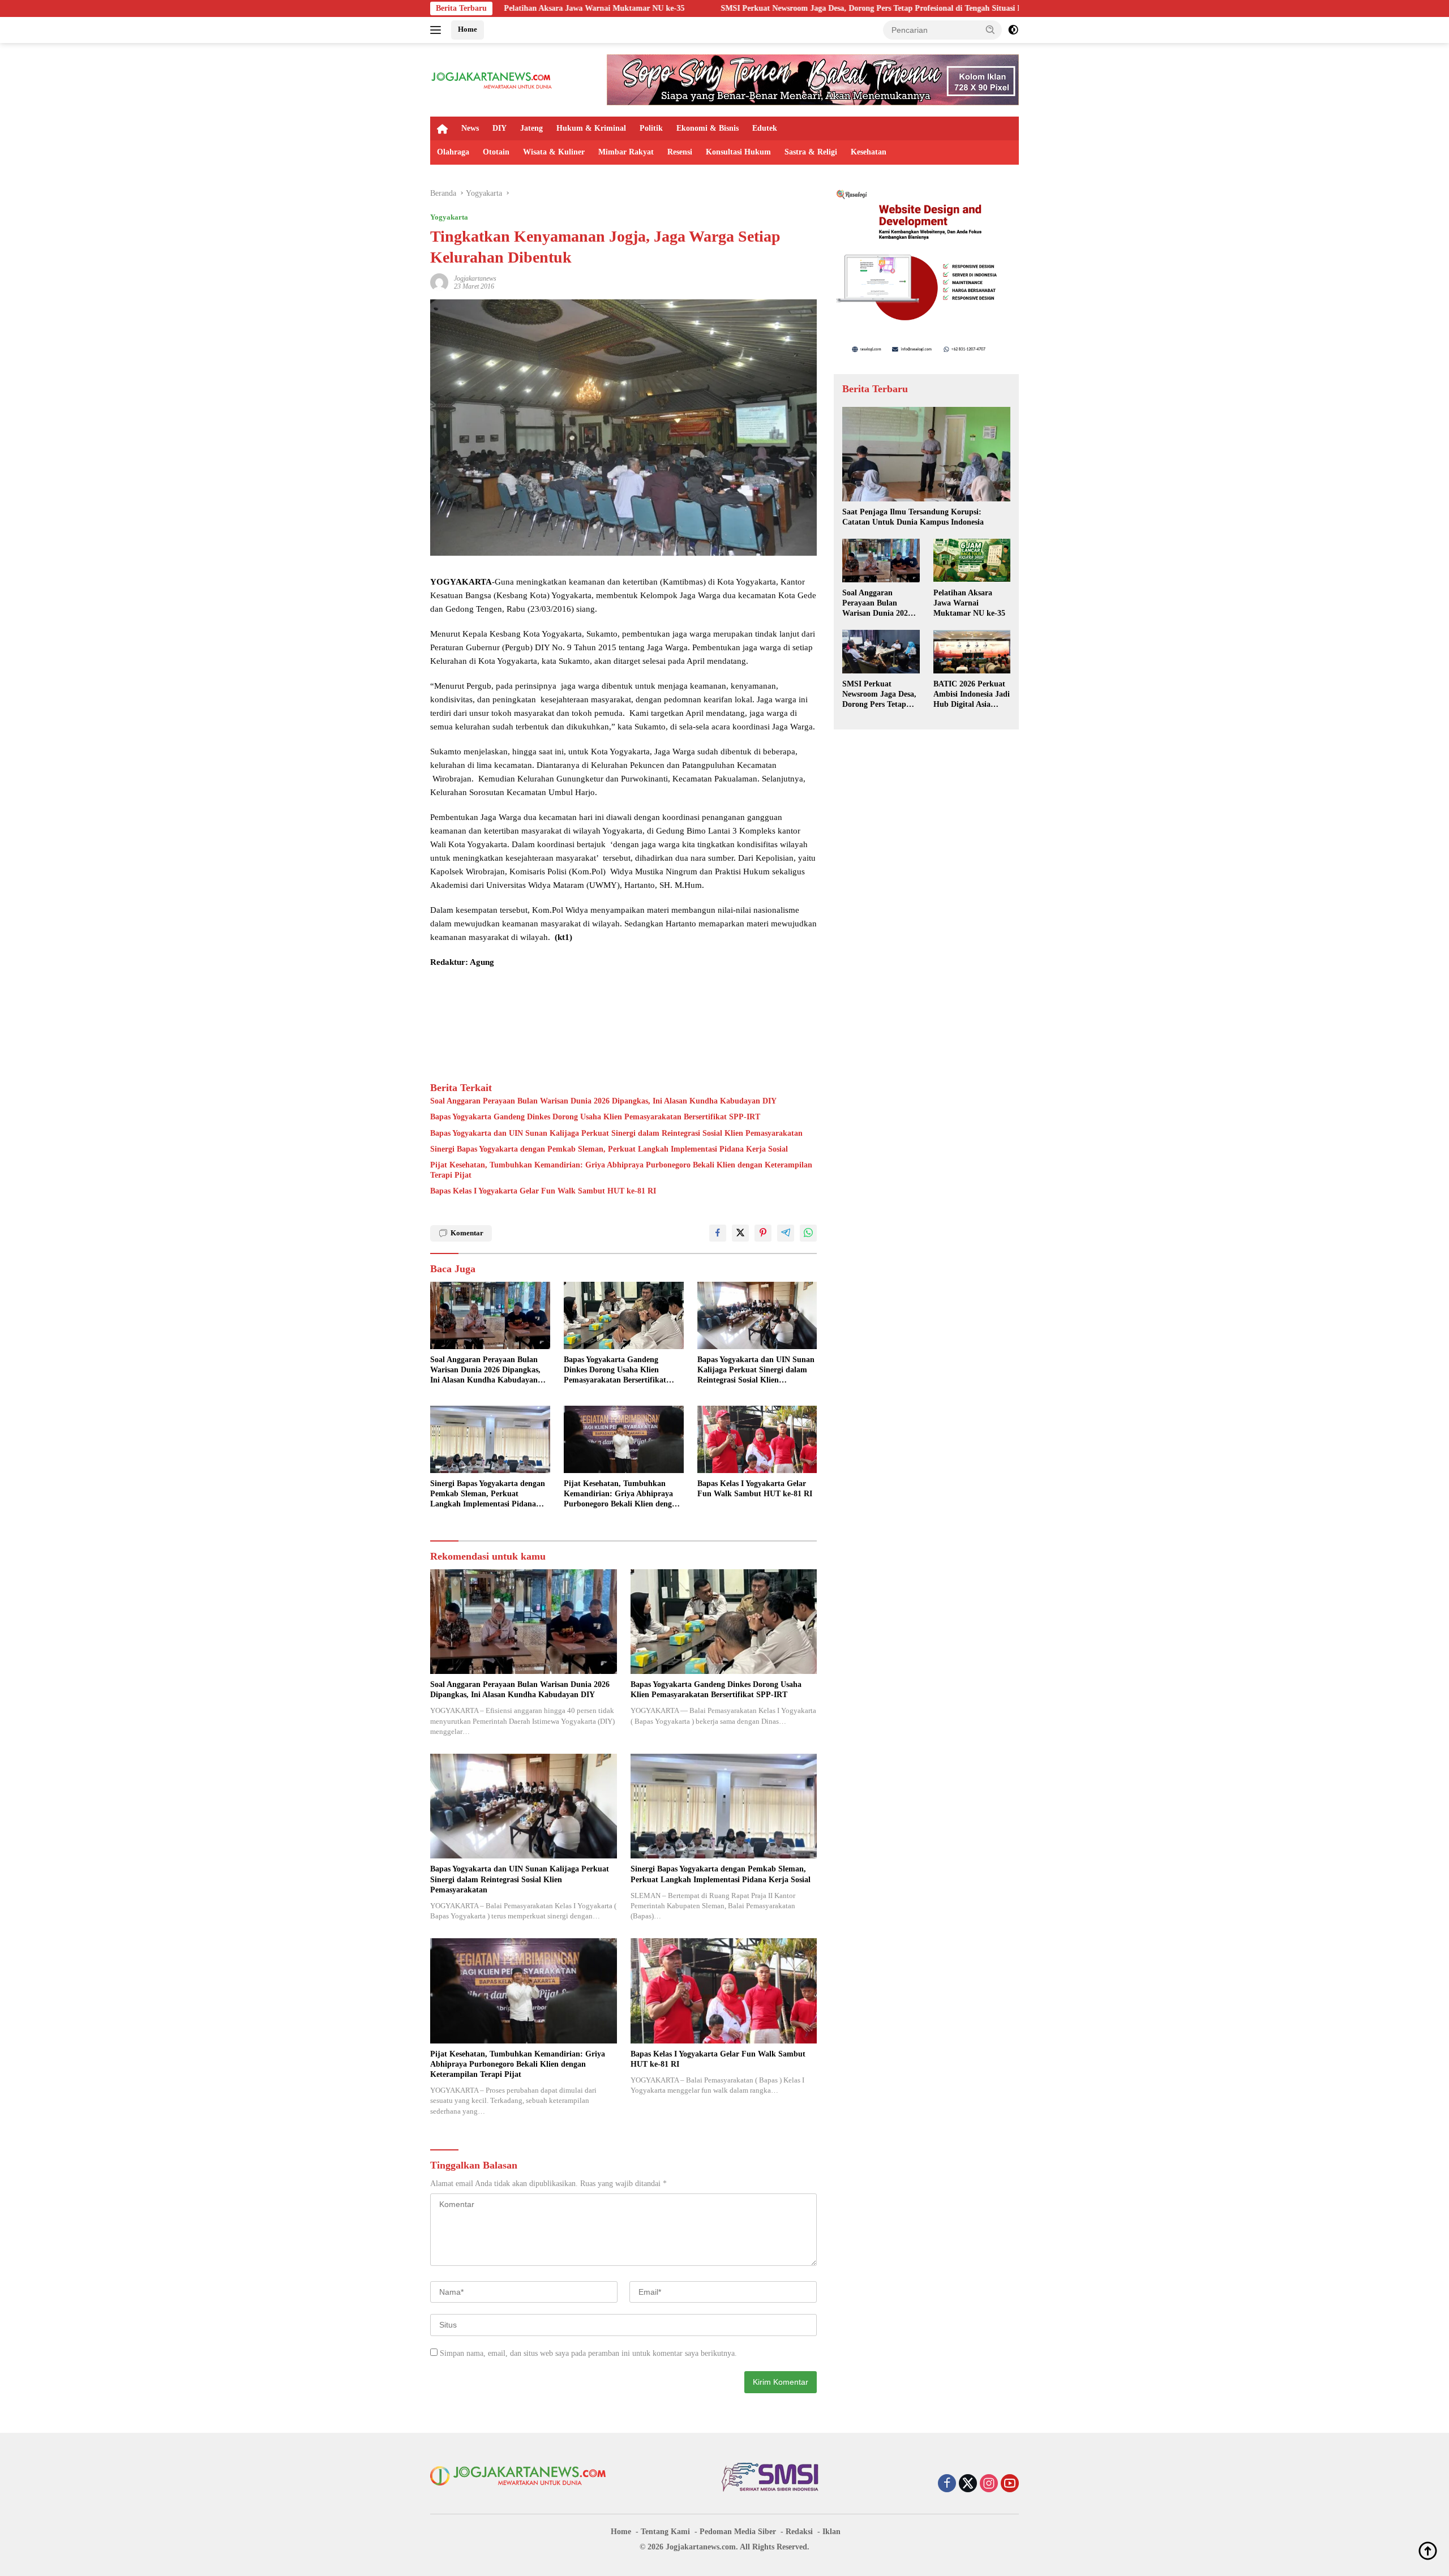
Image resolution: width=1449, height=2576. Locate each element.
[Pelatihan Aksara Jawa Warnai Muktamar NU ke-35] (972, 560)
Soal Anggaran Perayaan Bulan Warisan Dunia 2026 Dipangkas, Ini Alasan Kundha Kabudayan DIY (603, 1101)
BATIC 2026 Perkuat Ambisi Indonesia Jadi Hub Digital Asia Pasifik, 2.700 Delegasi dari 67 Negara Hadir (972, 695)
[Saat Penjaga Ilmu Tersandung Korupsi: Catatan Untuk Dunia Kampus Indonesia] (926, 454)
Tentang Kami (665, 2532)
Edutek (765, 128)
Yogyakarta (449, 217)
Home (468, 29)
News (470, 128)
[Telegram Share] (786, 1233)
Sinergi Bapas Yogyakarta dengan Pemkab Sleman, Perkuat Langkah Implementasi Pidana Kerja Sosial (609, 1149)
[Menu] (438, 30)
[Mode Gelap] (1013, 30)
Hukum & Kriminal (591, 128)
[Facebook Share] (718, 1233)
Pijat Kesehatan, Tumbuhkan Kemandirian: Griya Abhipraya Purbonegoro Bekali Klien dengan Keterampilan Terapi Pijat (621, 1170)
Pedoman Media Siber (738, 2532)
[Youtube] (1010, 2484)
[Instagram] (989, 2484)
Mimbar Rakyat (626, 152)
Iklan (831, 2532)
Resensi (680, 152)
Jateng (531, 128)
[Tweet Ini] (740, 1233)
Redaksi (799, 2532)
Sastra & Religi (811, 152)
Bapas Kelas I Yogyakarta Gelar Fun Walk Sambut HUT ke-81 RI (543, 1191)
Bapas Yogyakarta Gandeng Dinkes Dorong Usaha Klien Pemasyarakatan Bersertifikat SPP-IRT (595, 1117)
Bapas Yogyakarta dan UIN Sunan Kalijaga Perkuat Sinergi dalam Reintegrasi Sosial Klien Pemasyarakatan (616, 1133)
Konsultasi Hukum (738, 152)
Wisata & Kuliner (554, 152)
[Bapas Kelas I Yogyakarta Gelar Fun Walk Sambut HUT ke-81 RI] (757, 1439)
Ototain (496, 152)
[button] (991, 29)
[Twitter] (968, 2484)
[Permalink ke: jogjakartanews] (439, 282)
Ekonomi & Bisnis (708, 128)
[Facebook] (947, 2484)
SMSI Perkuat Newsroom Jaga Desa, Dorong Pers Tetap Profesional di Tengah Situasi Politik (694, 8)
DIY (500, 128)
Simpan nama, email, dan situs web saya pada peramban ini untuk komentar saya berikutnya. (588, 2353)
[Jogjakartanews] (492, 79)
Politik (651, 128)
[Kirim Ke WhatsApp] (808, 1233)
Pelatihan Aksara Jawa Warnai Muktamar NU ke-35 (969, 602)
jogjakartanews (475, 278)
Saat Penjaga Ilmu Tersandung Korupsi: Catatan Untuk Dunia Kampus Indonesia (913, 517)
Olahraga (453, 152)
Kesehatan (869, 152)
